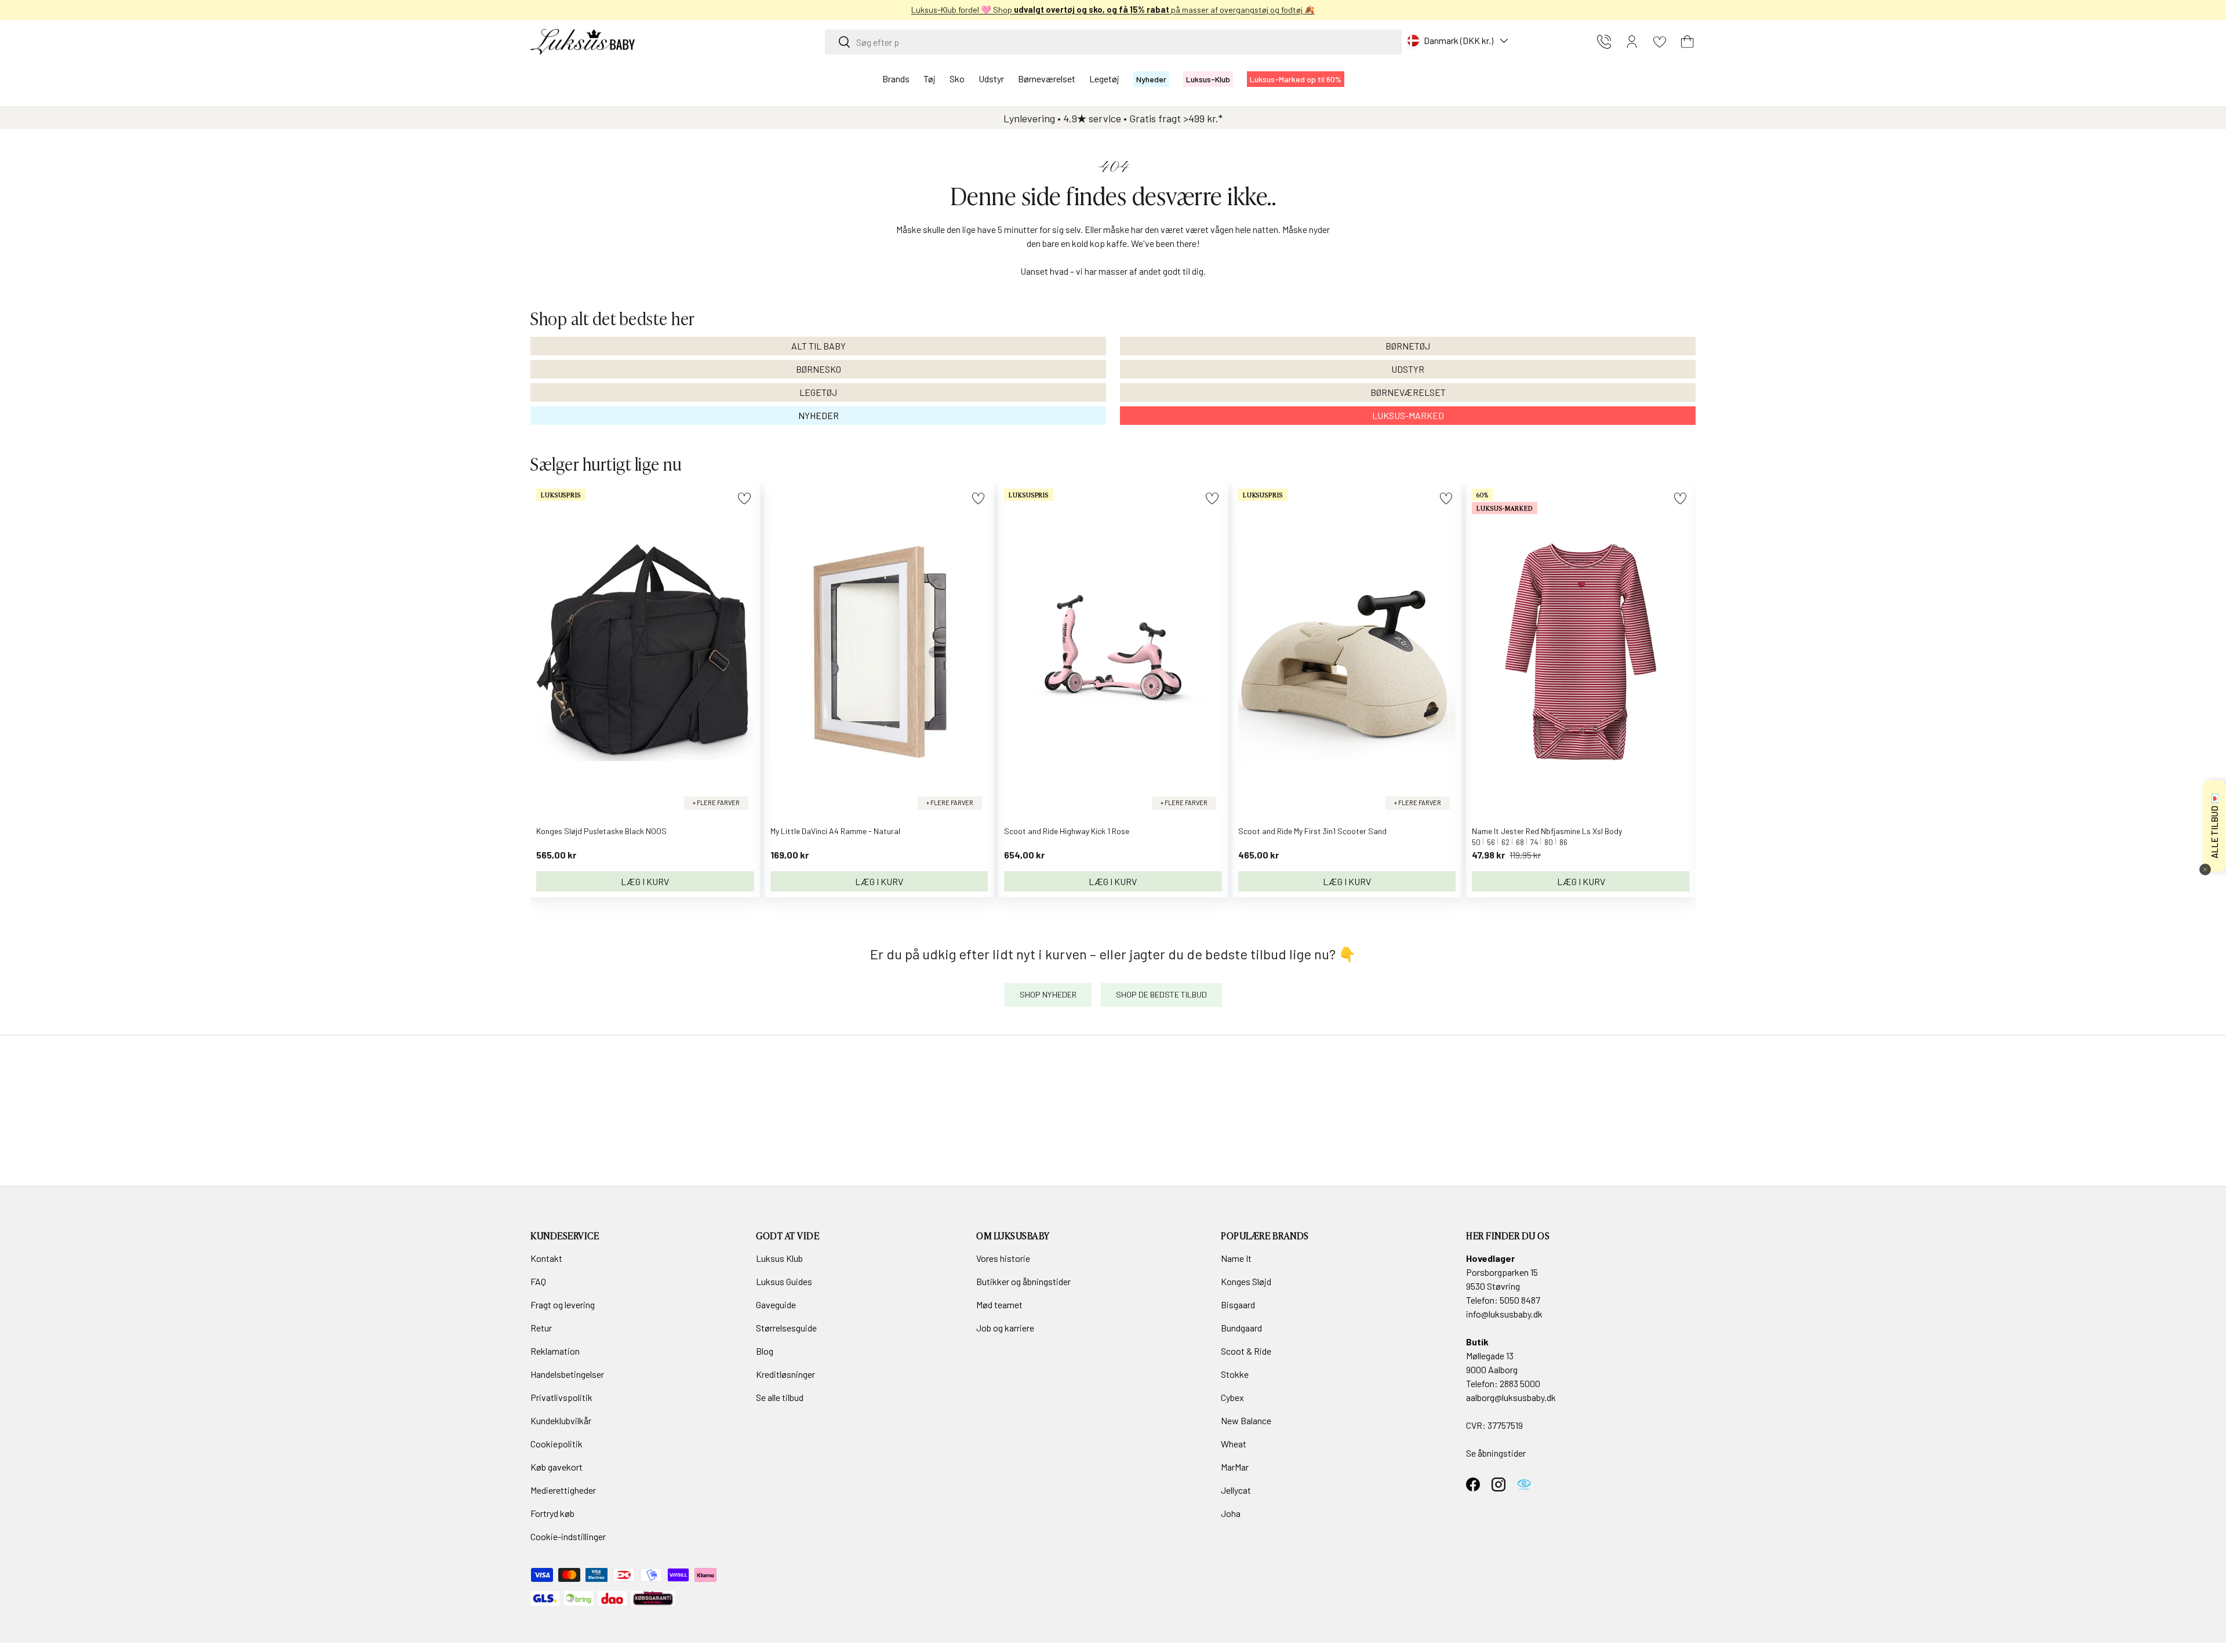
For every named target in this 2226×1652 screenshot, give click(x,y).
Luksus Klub (779, 1258)
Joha (1231, 1513)
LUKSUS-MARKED (1408, 415)
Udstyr (991, 79)
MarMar (1235, 1467)
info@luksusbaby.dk (1504, 1314)
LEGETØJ (818, 392)
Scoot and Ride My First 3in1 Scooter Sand (1312, 831)
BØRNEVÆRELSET (1408, 392)
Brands (896, 79)
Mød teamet (999, 1305)
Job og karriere (1005, 1328)
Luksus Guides (784, 1281)
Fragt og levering (563, 1305)
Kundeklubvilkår (561, 1420)
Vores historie (1003, 1258)
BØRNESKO (819, 369)
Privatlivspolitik (561, 1397)
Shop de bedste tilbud (1161, 994)
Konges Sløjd (1246, 1281)
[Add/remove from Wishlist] (744, 498)
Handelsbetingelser (567, 1374)
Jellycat (1236, 1490)
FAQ (538, 1281)
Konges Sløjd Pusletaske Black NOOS (601, 831)
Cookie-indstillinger (568, 1536)
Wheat (1234, 1444)
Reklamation (555, 1351)
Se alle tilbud (780, 1397)
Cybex (1232, 1397)
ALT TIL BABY (819, 346)
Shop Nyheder (1048, 994)
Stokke (1235, 1374)
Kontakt (546, 1258)
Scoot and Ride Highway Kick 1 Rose (1067, 831)
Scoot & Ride (1246, 1351)
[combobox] (1113, 42)
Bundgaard (1241, 1328)
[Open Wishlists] (1660, 42)
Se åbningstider (1496, 1453)
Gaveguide (776, 1305)
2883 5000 (1520, 1383)
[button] (1687, 42)
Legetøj (1104, 79)
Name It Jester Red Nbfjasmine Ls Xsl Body (1547, 831)
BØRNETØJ (1408, 346)
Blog (765, 1351)
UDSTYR (1408, 369)
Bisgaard (1238, 1305)
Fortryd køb (552, 1513)
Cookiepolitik (556, 1444)
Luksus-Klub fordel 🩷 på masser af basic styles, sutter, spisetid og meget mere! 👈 (1113, 10)
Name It (1236, 1258)
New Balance (1246, 1420)
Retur (541, 1328)
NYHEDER (819, 415)
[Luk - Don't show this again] (2205, 869)
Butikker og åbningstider (1023, 1281)
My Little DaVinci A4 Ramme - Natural (835, 831)
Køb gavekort (556, 1467)
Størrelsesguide (786, 1328)
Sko (957, 79)
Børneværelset (1047, 79)
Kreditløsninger (785, 1374)
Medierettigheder (563, 1490)
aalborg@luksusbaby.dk (1511, 1397)
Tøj (930, 79)
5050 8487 (1520, 1300)
